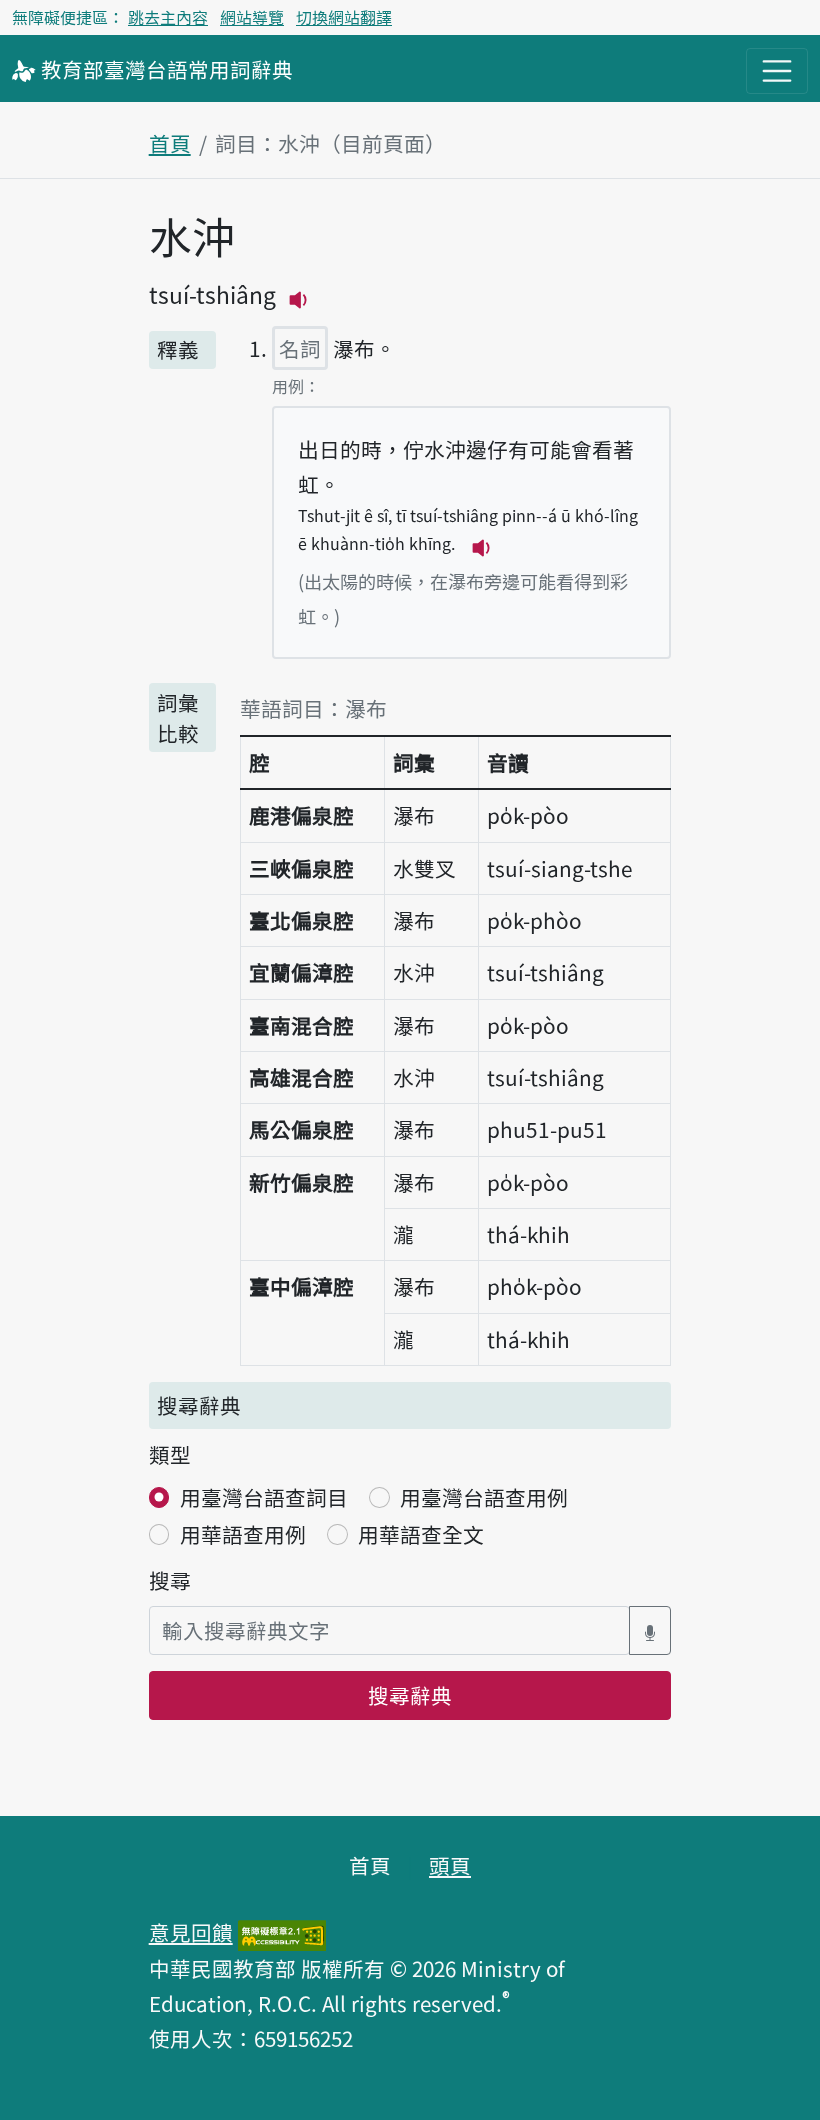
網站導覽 (252, 17)
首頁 (170, 143)
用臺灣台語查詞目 (264, 1497)
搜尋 (170, 1580)
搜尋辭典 (410, 1695)
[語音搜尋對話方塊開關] (650, 1630)
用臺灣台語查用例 (484, 1497)
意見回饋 (191, 1932)
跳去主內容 (168, 17)
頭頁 (450, 1865)
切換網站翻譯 (344, 17)
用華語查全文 (421, 1534)
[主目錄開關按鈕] (777, 71)
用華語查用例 (243, 1534)
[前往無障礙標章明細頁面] (282, 1932)
